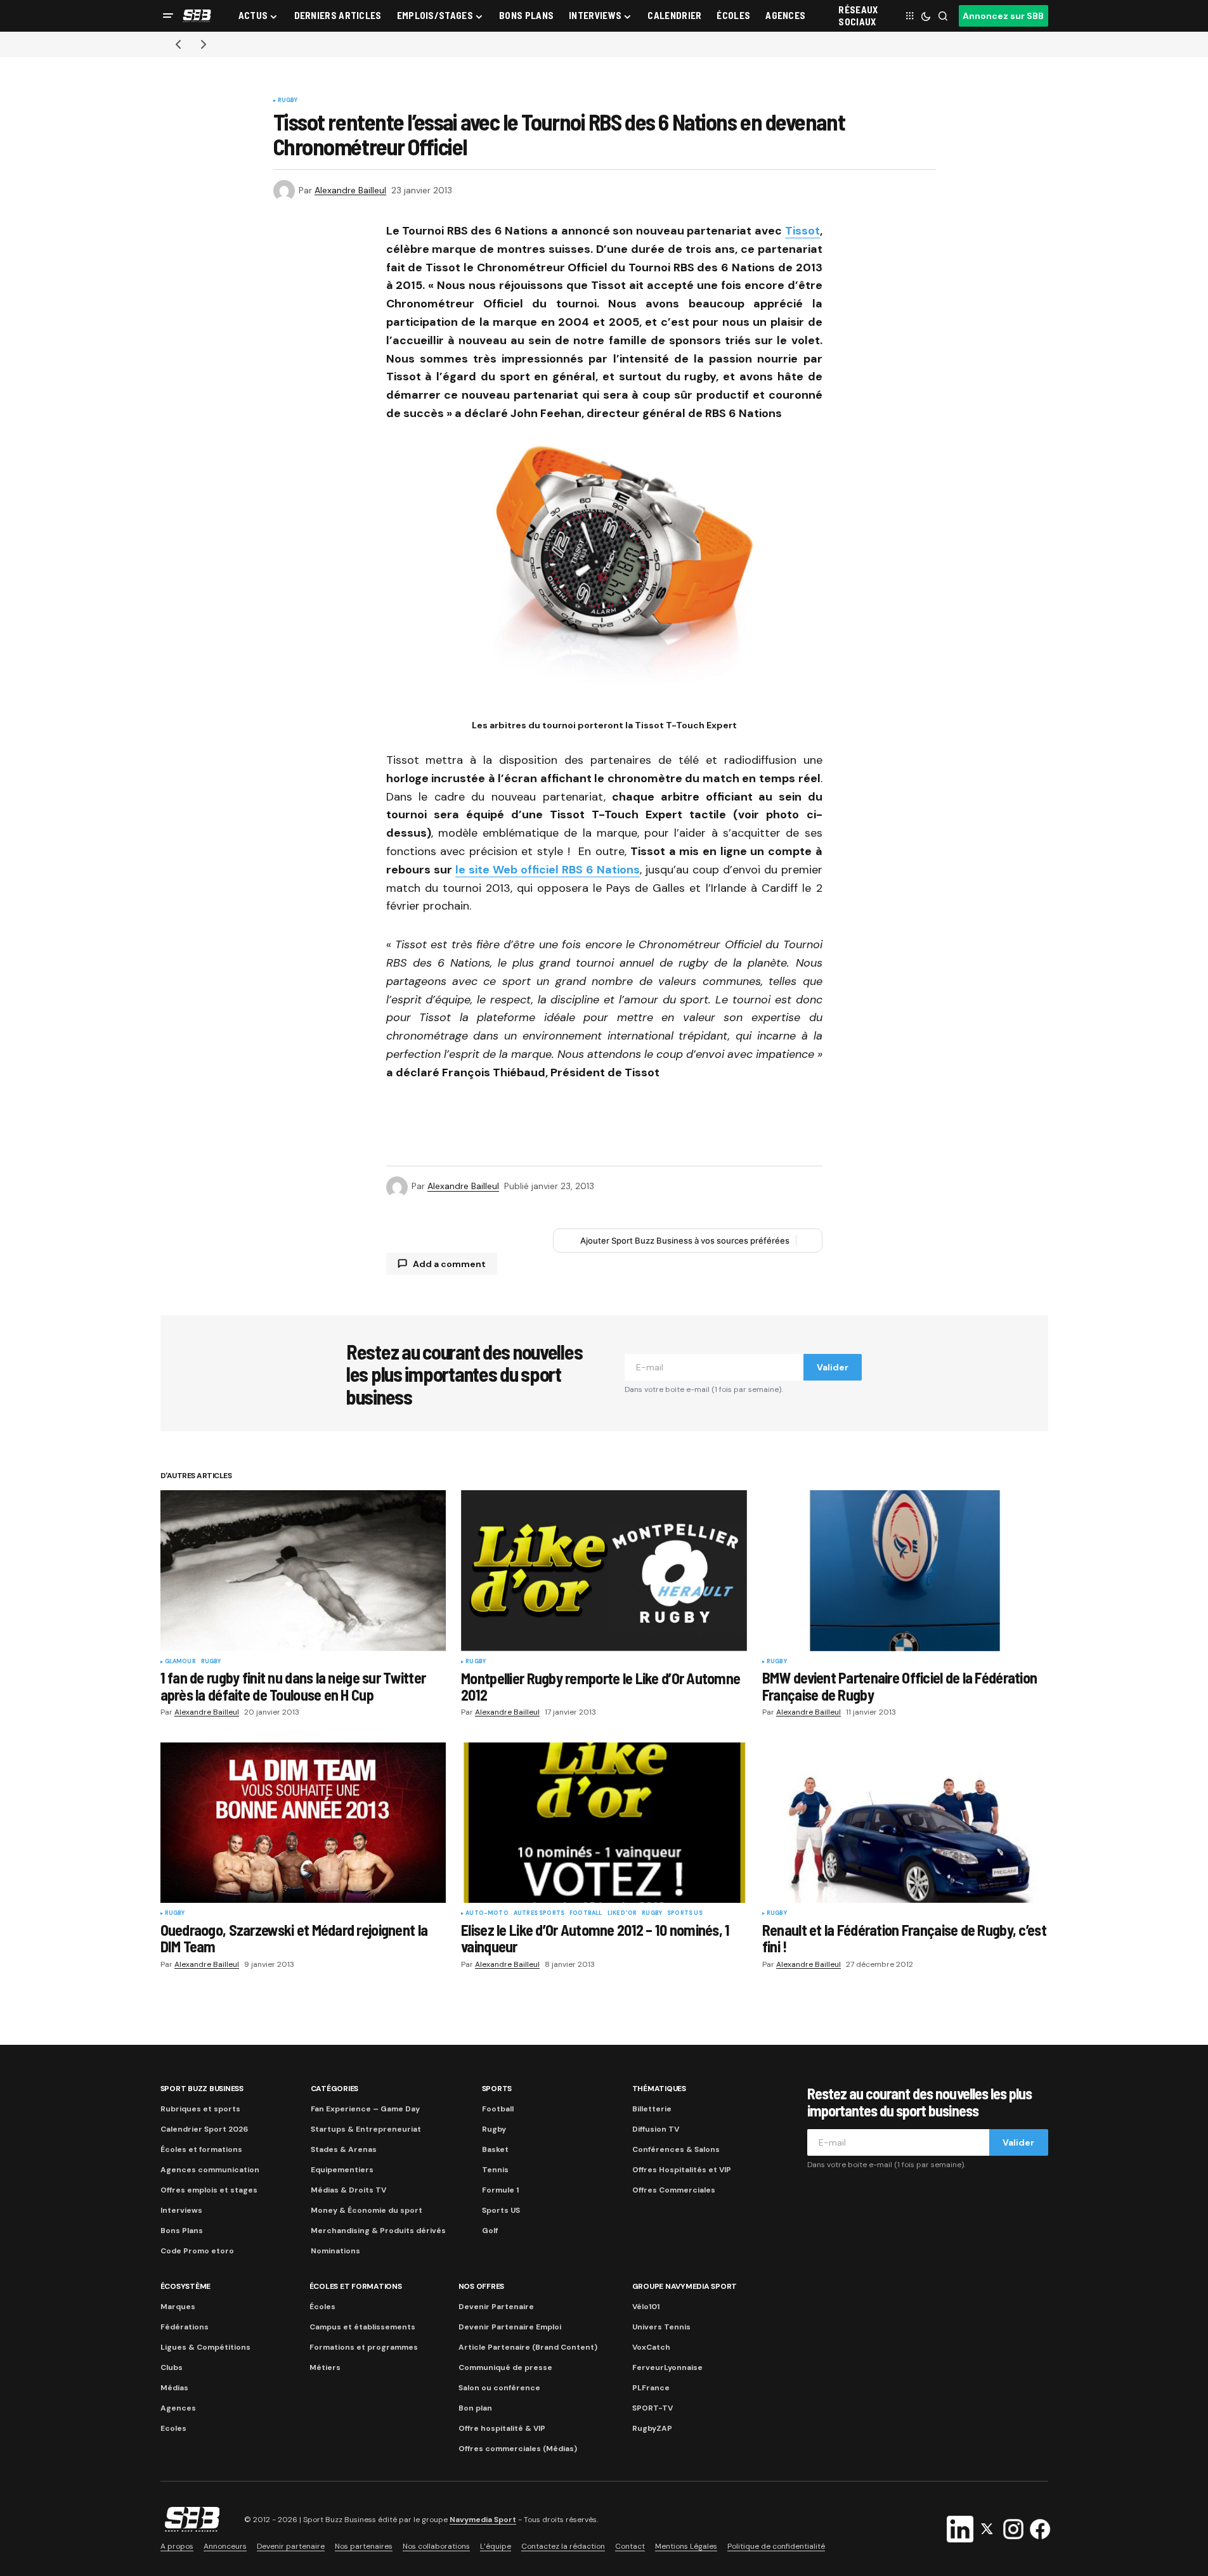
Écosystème (186, 2286)
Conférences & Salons (676, 2149)
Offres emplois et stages (209, 2190)
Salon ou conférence (499, 2388)
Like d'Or (622, 1914)
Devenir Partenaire (496, 2307)
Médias (174, 2388)
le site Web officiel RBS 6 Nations (548, 870)
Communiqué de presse (505, 2367)
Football (586, 1914)
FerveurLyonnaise (667, 2367)
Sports (497, 2089)
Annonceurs (225, 2546)
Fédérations (185, 2327)
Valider (833, 1367)
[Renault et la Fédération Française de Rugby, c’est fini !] (905, 1823)
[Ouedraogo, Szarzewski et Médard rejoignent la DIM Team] (303, 1823)
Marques (178, 2307)
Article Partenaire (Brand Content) (528, 2347)
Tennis (495, 2170)
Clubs (172, 2367)
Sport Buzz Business (202, 2089)
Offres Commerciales (674, 2190)
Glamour (180, 1662)
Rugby (288, 101)
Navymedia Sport (483, 2520)
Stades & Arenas (344, 2149)
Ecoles (173, 2428)
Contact (630, 2546)
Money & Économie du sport (367, 2210)
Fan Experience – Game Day (365, 2109)
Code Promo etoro (197, 2251)
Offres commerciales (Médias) (518, 2449)
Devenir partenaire (291, 2546)
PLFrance (651, 2388)
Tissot (802, 231)
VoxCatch (651, 2347)
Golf (490, 2231)
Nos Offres (482, 2286)
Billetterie (652, 2109)
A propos (177, 2546)
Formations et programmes (364, 2347)
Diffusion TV (656, 2129)
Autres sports (539, 1914)
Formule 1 (500, 2190)
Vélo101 (646, 2307)
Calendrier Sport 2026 (204, 2129)
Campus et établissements (362, 2327)
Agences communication (210, 2170)
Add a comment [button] (449, 1264)
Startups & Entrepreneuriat (366, 2129)
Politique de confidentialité (776, 2546)
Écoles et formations (201, 2149)
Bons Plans (182, 2231)
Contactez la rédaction (563, 2546)
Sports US (685, 1914)
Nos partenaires (364, 2546)
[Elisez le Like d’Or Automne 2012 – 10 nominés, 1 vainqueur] (604, 1823)
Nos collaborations (436, 2546)
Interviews (181, 2210)
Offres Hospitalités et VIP (682, 2170)
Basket (495, 2149)
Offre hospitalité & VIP (502, 2428)
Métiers (325, 2367)
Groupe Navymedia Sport (685, 2286)
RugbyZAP (652, 2428)
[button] (168, 16)
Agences (178, 2408)
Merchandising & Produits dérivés (378, 2231)
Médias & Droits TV (348, 2190)
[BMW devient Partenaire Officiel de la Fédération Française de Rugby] (905, 1570)
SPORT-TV (653, 2408)
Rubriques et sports (200, 2109)
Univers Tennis (661, 2327)
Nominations (335, 2251)
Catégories (335, 2089)
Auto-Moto (487, 1914)
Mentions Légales (686, 2546)
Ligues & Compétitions (205, 2347)
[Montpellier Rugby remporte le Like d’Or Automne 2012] (604, 1571)
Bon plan (475, 2408)
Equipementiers (342, 2170)
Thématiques (659, 2089)
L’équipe (496, 2546)
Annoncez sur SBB (1003, 16)
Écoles (322, 2307)
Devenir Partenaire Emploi (510, 2327)
